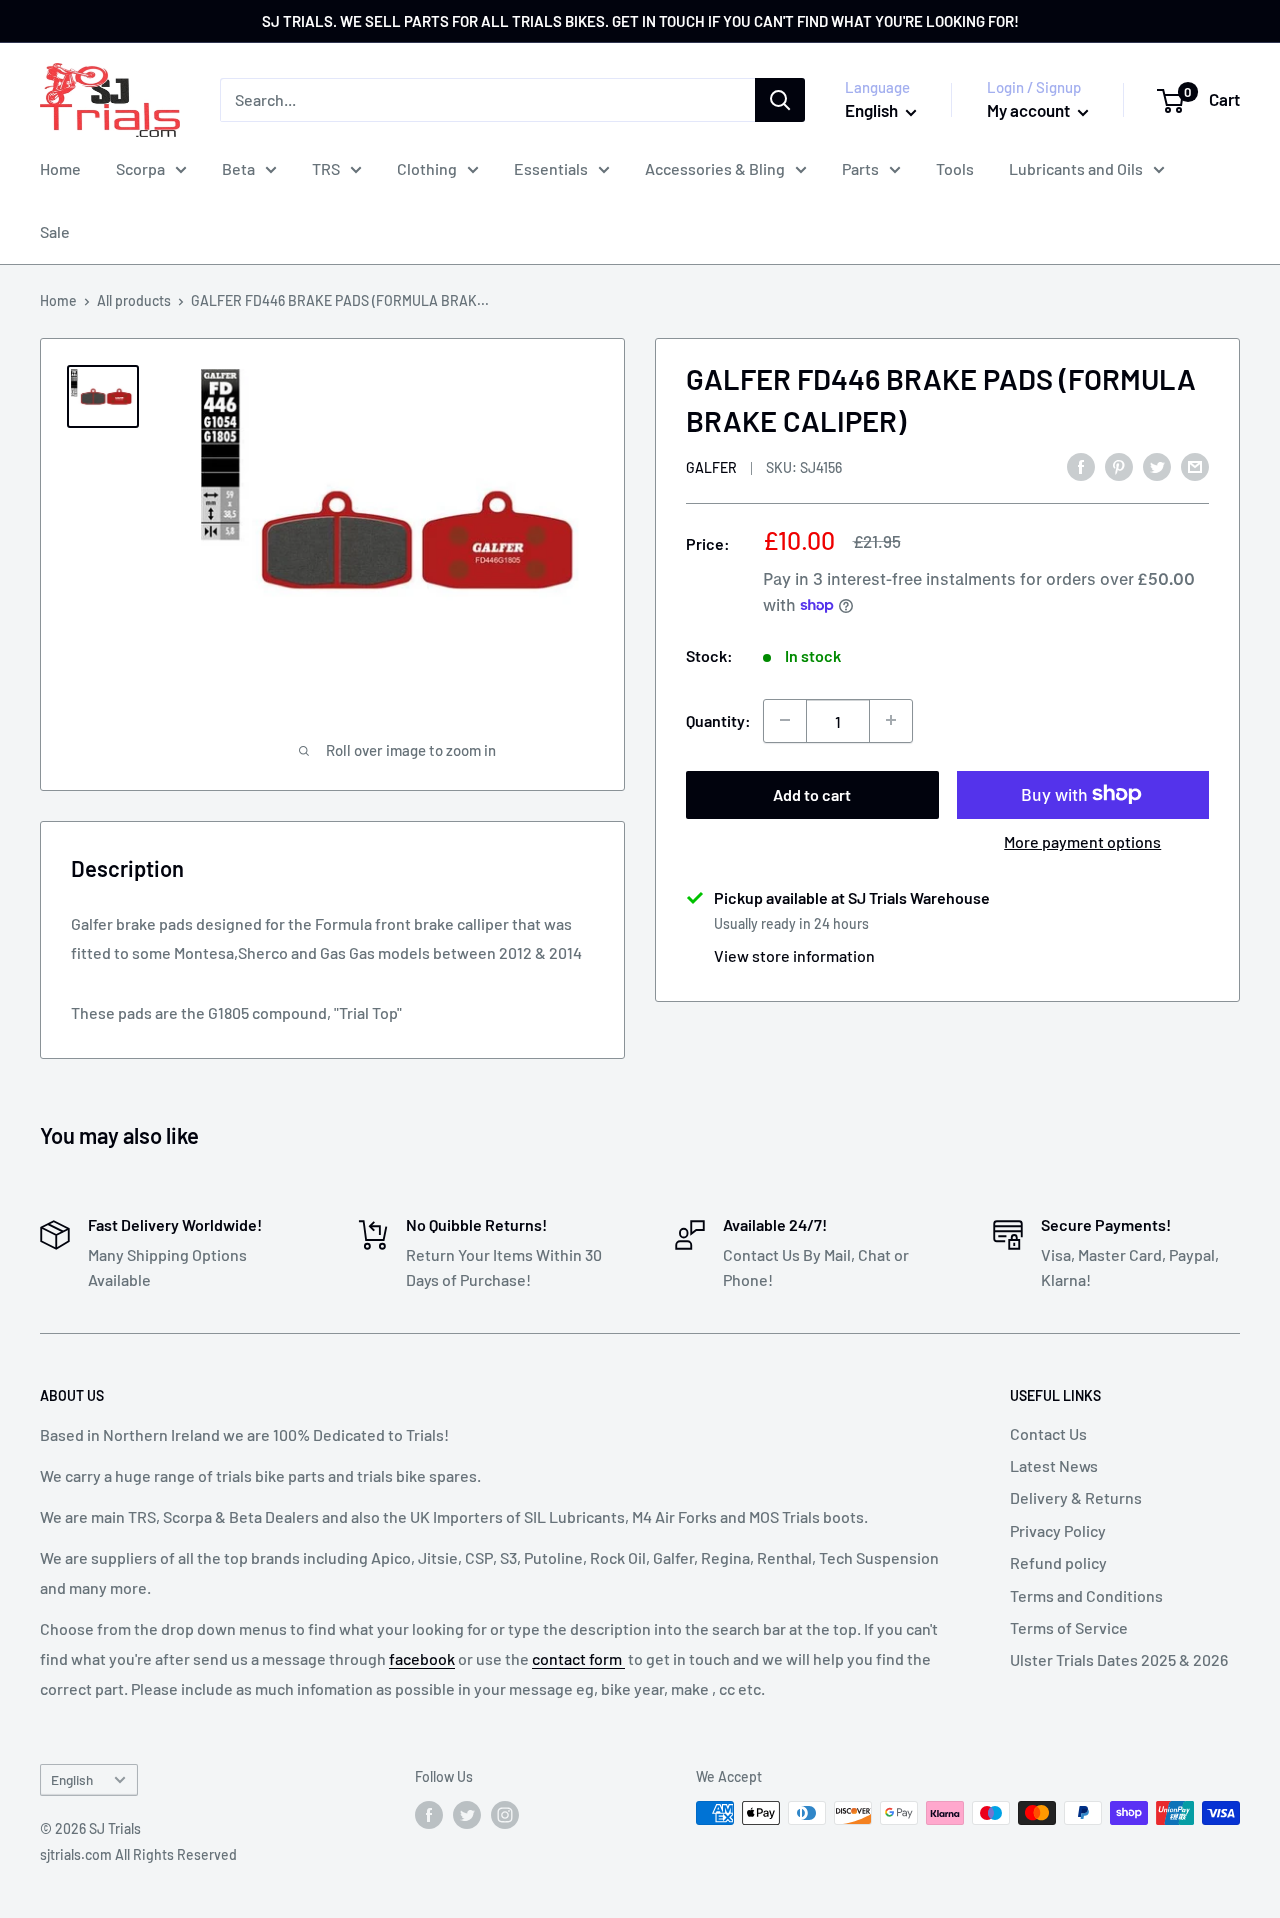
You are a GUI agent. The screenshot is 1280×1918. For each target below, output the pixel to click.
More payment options (1082, 840)
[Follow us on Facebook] (429, 1815)
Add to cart (812, 793)
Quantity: (718, 720)
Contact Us (1048, 1433)
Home (60, 168)
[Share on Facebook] (1081, 465)
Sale (55, 231)
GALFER (711, 466)
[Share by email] (1195, 465)
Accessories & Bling (715, 168)
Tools (955, 168)
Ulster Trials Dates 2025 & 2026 (1119, 1659)
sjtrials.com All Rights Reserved (138, 1854)
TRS (326, 168)
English (72, 1779)
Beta (238, 168)
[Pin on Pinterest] (1119, 465)
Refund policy (1058, 1562)
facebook (422, 1658)
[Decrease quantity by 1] (785, 720)
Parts (860, 168)
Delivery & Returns (1076, 1497)
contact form (578, 1658)
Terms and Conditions (1086, 1595)
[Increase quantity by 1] (891, 720)
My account (1030, 110)
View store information (794, 954)
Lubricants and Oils (1076, 168)
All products (134, 300)
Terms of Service (1069, 1627)
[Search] (780, 100)
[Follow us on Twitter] (467, 1815)
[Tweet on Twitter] (1157, 465)
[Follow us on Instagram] (505, 1815)
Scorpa (140, 168)
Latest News (1054, 1465)
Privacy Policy (1058, 1530)
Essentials (551, 168)
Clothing (427, 168)
